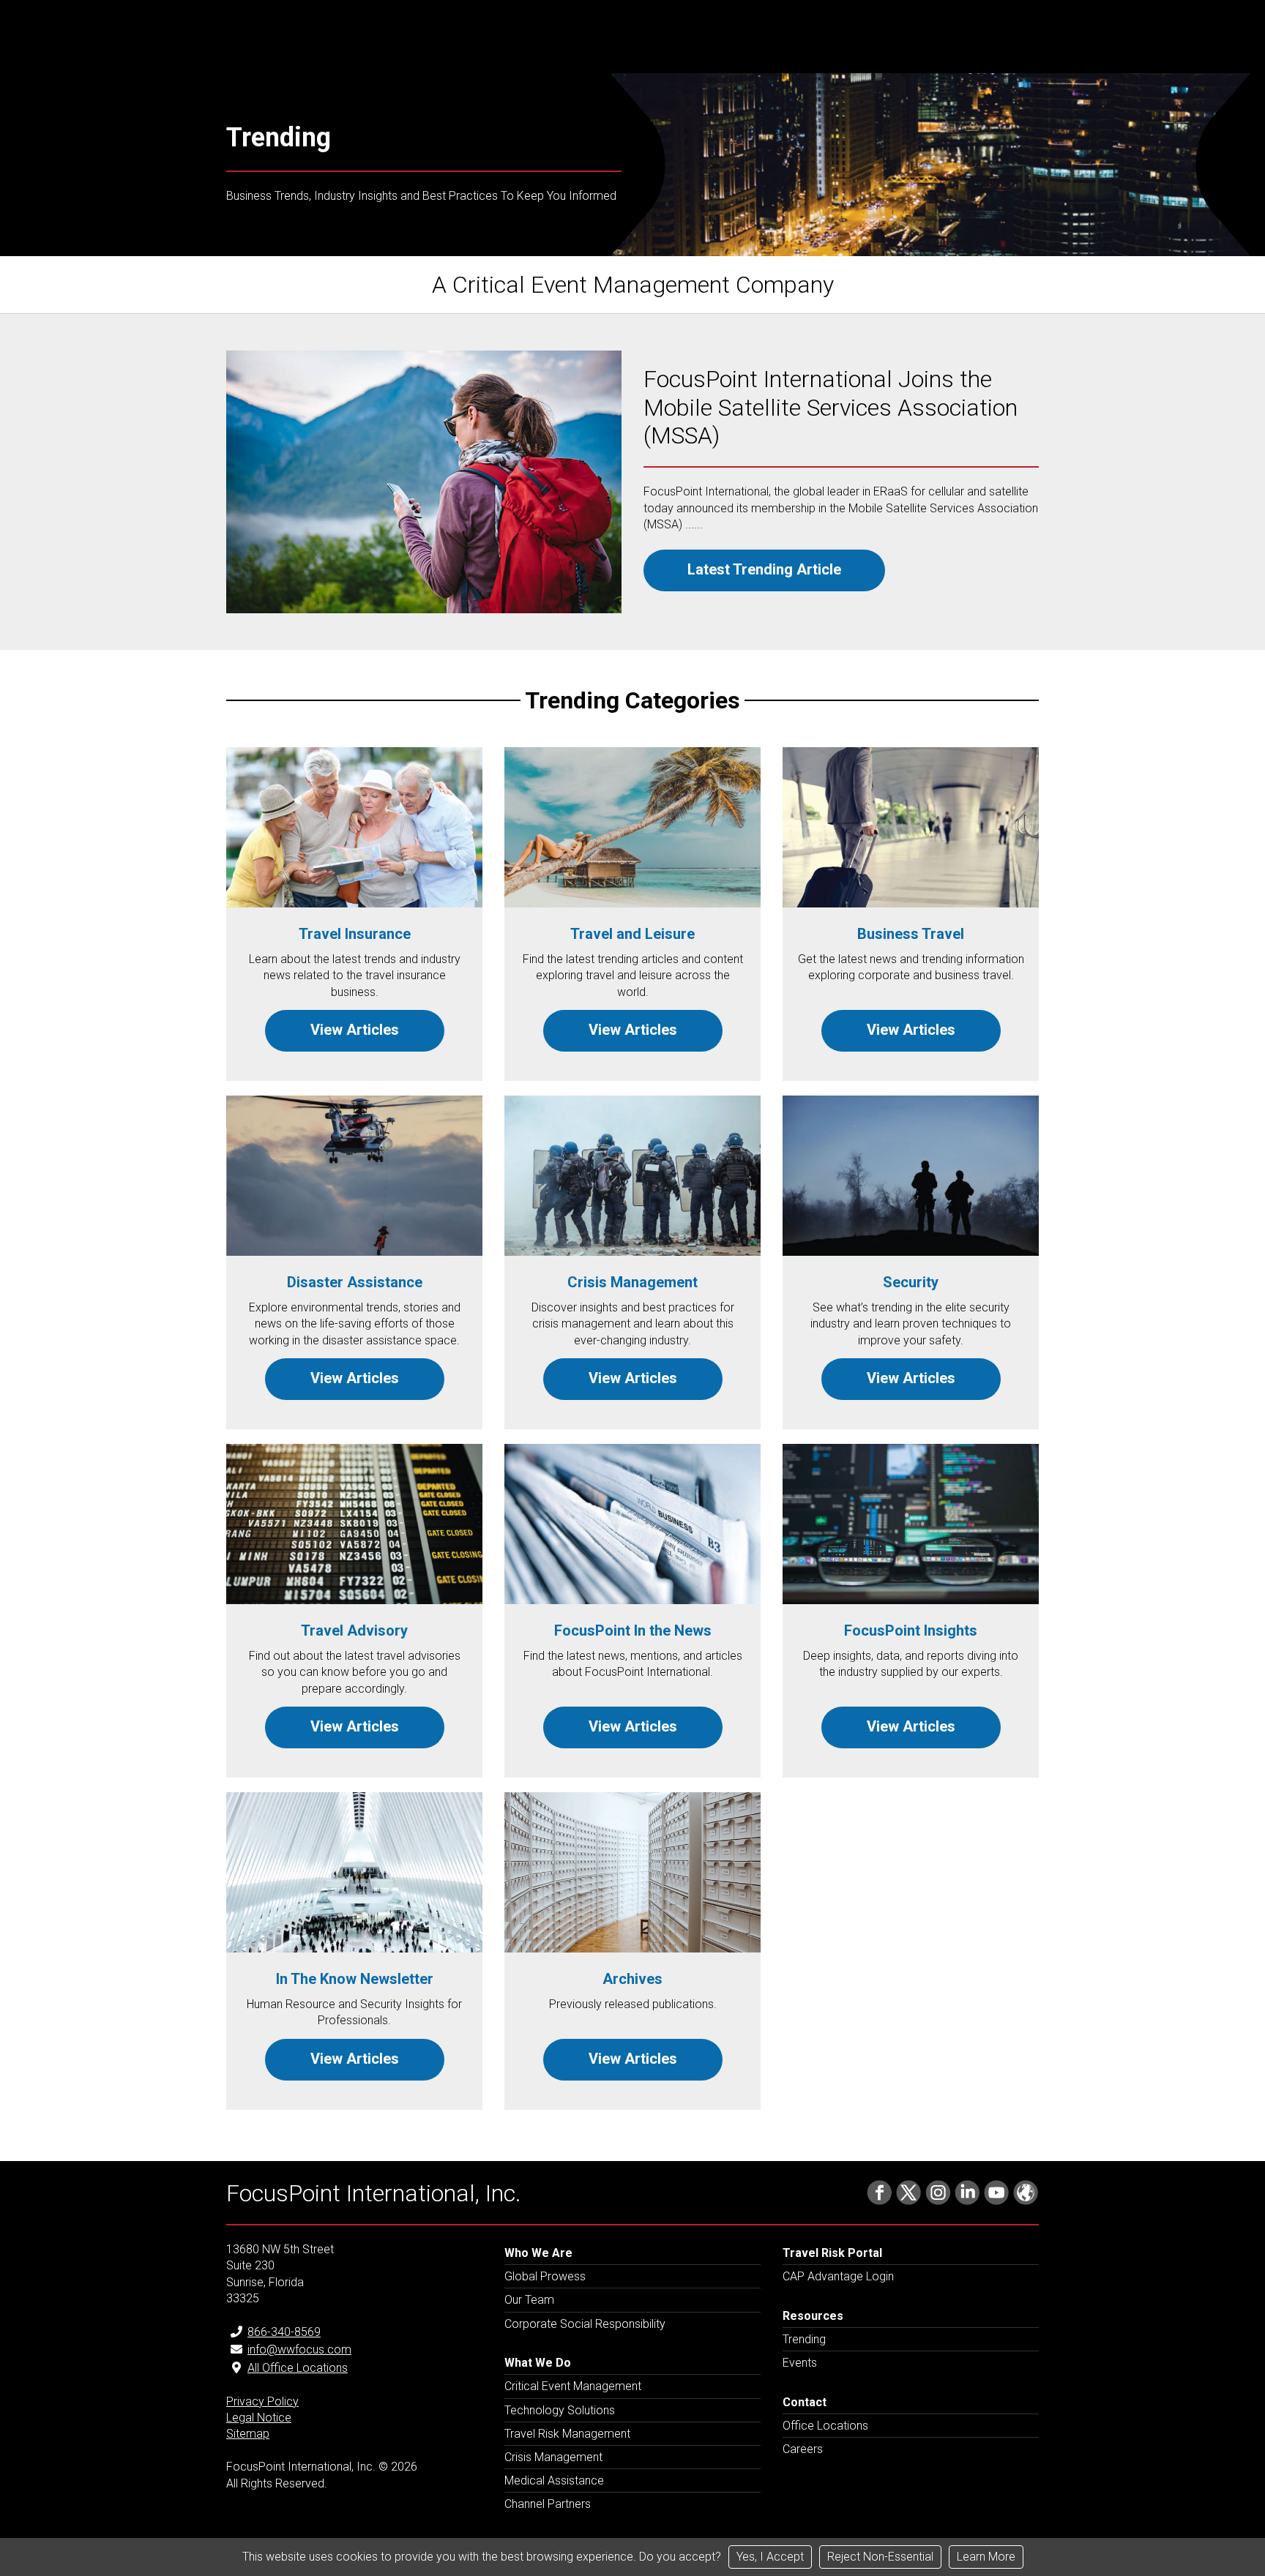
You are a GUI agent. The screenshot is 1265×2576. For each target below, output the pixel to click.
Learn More (986, 2557)
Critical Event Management (573, 2386)
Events (800, 2363)
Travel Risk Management (567, 2434)
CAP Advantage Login (838, 2276)
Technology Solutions (560, 2410)
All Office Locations (298, 2368)
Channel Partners (548, 2504)
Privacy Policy (262, 2401)
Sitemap (248, 2434)
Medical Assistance (554, 2480)
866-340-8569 (284, 2332)
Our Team (529, 2300)
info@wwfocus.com (299, 2350)
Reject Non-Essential (880, 2557)
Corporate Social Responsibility (585, 2324)
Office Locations (825, 2426)
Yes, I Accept (770, 2557)
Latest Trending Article (764, 569)
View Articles (355, 1030)
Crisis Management (553, 2457)
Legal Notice (259, 2418)
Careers (803, 2449)
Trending (804, 2339)
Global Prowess (545, 2276)
